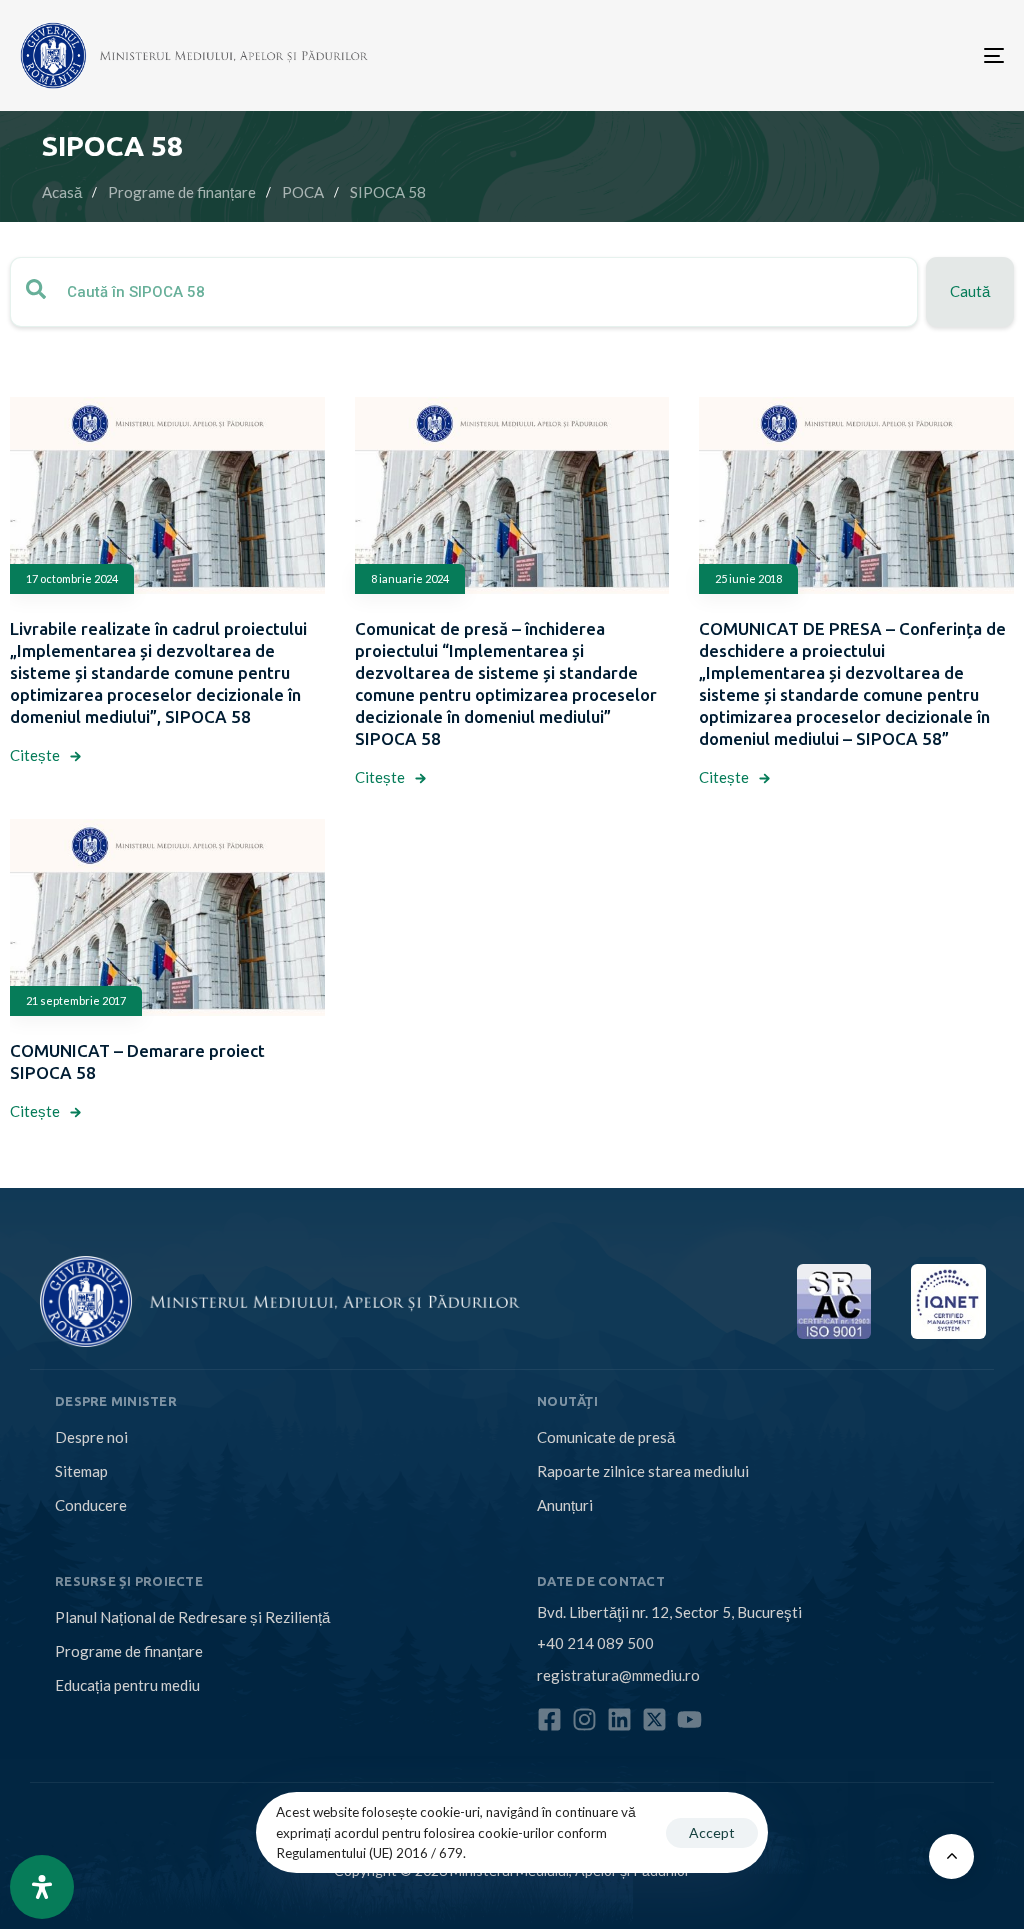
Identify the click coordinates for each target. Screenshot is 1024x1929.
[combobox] (464, 292)
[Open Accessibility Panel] (42, 1887)
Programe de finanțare (129, 1651)
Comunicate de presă (606, 1437)
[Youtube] (689, 1719)
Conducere (91, 1505)
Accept (712, 1832)
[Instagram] (584, 1719)
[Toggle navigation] (840, 55)
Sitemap (81, 1471)
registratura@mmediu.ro (618, 1675)
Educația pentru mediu (127, 1685)
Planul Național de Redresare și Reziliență (192, 1617)
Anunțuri (565, 1505)
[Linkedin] (619, 1719)
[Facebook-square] (549, 1719)
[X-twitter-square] (654, 1719)
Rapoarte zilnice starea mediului (643, 1471)
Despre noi (91, 1437)
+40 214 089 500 (595, 1643)
